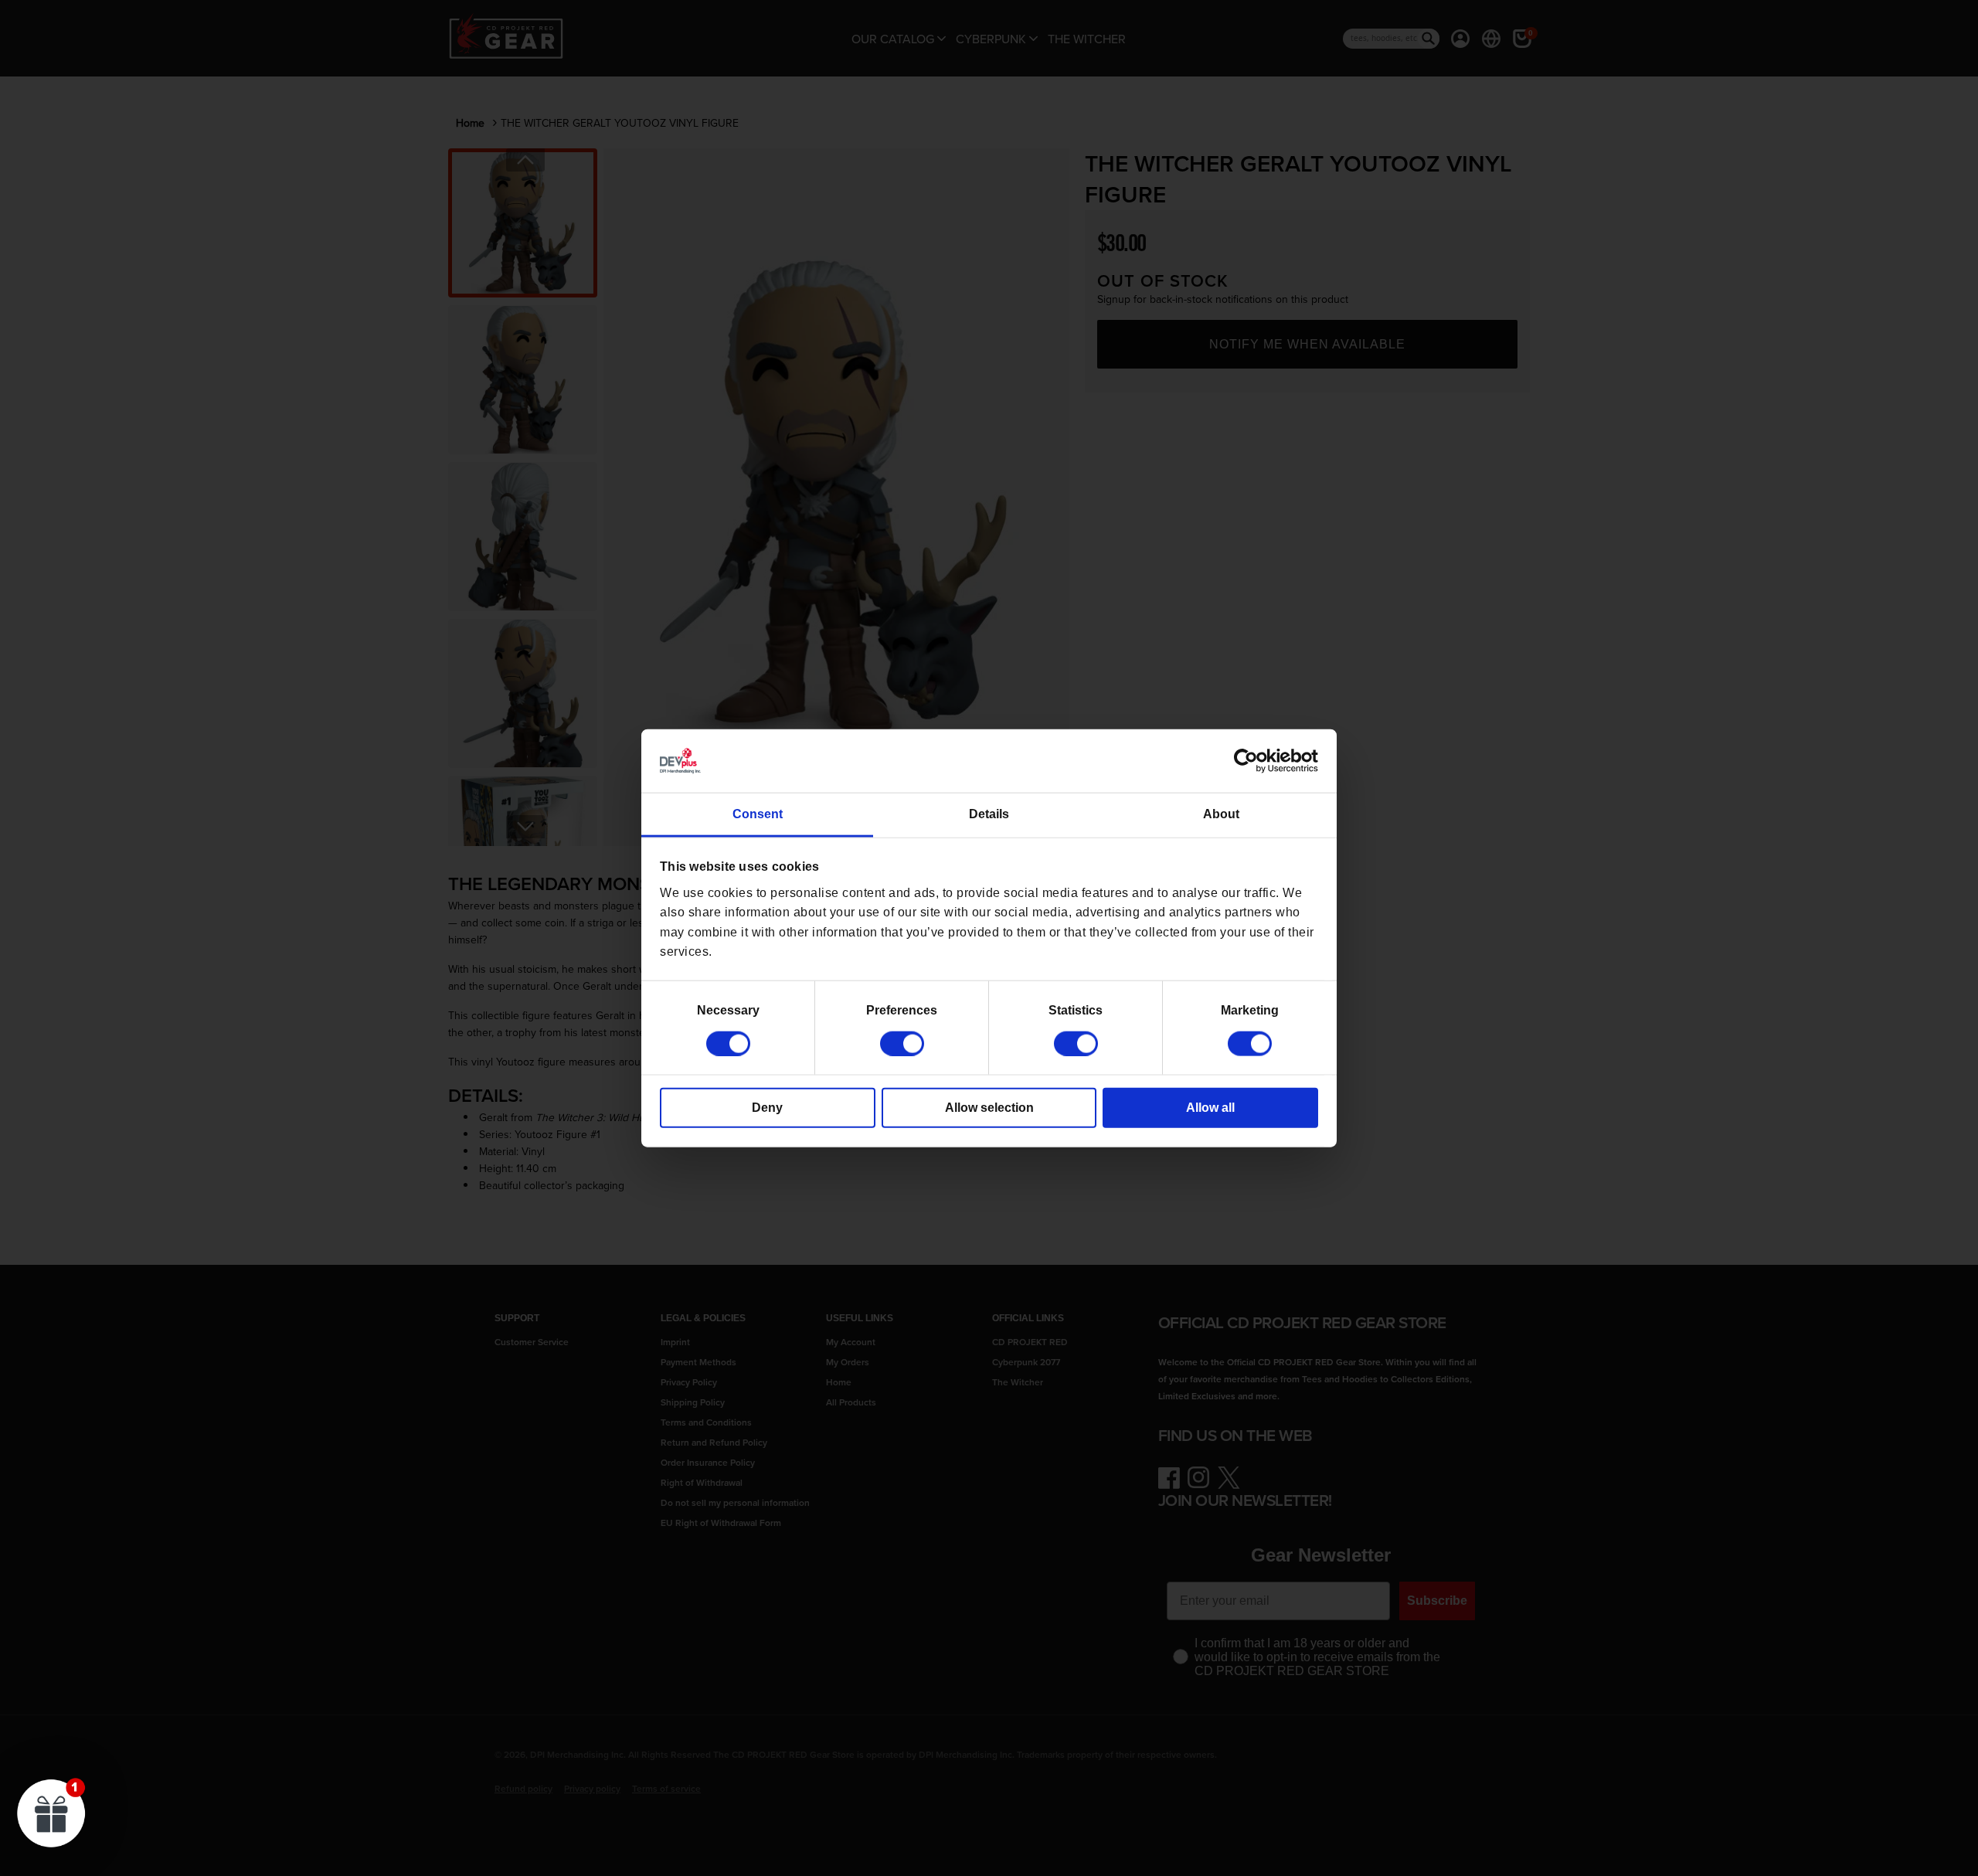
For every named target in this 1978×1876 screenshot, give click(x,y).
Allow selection (989, 1107)
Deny (767, 1107)
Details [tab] (989, 814)
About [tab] (1221, 814)
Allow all (1210, 1107)
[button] (52, 1813)
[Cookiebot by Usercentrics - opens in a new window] (1251, 761)
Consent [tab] (758, 814)
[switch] (902, 1043)
